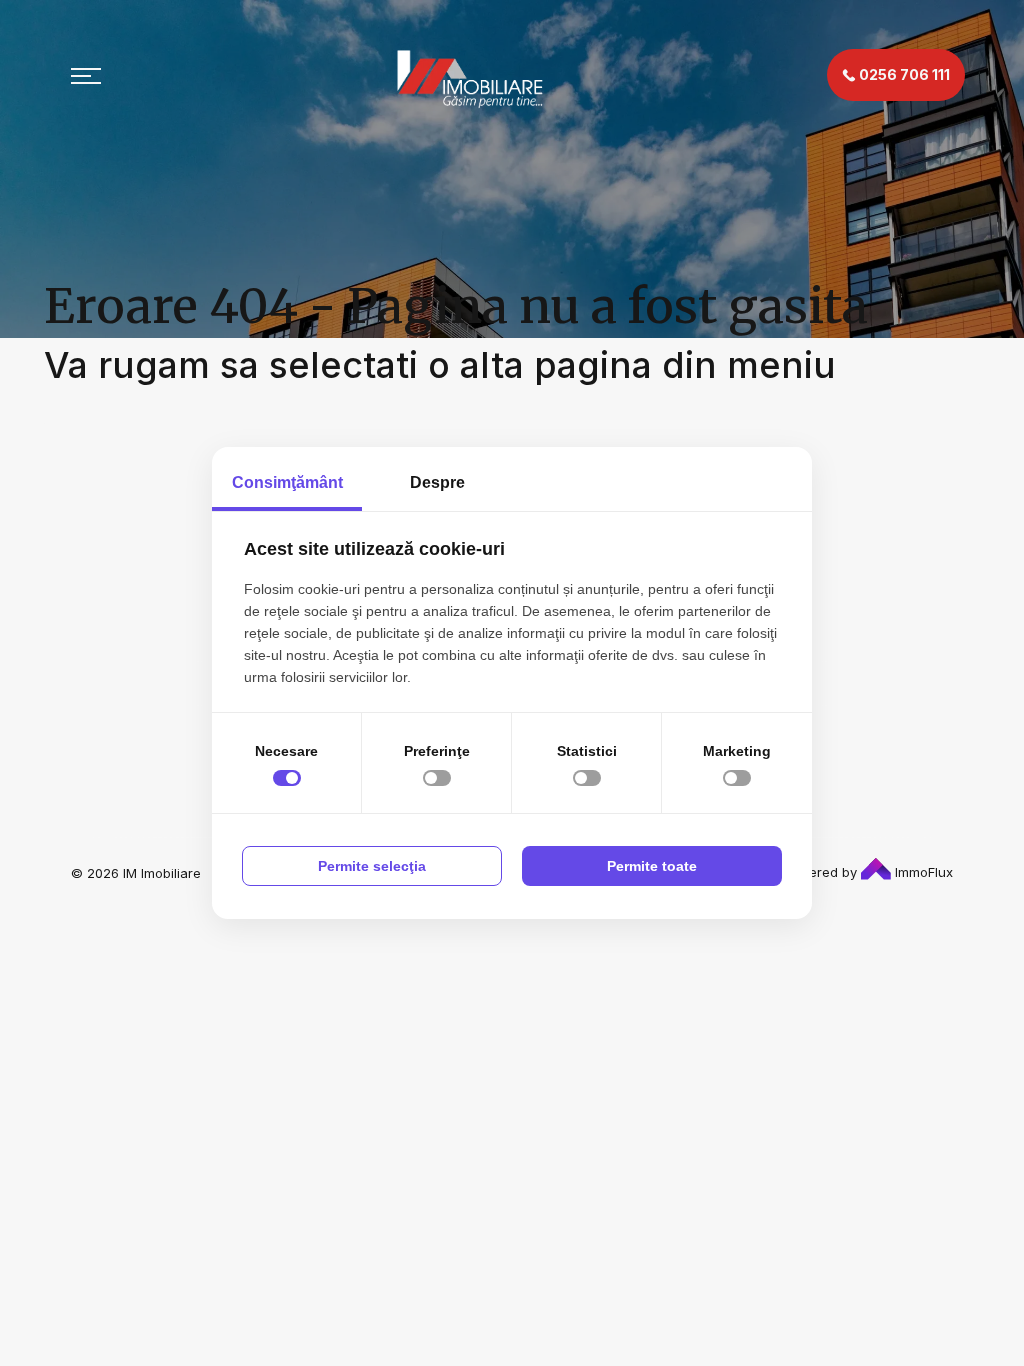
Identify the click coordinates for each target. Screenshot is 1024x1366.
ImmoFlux (922, 872)
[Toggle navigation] (86, 75)
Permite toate (652, 866)
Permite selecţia (372, 866)
